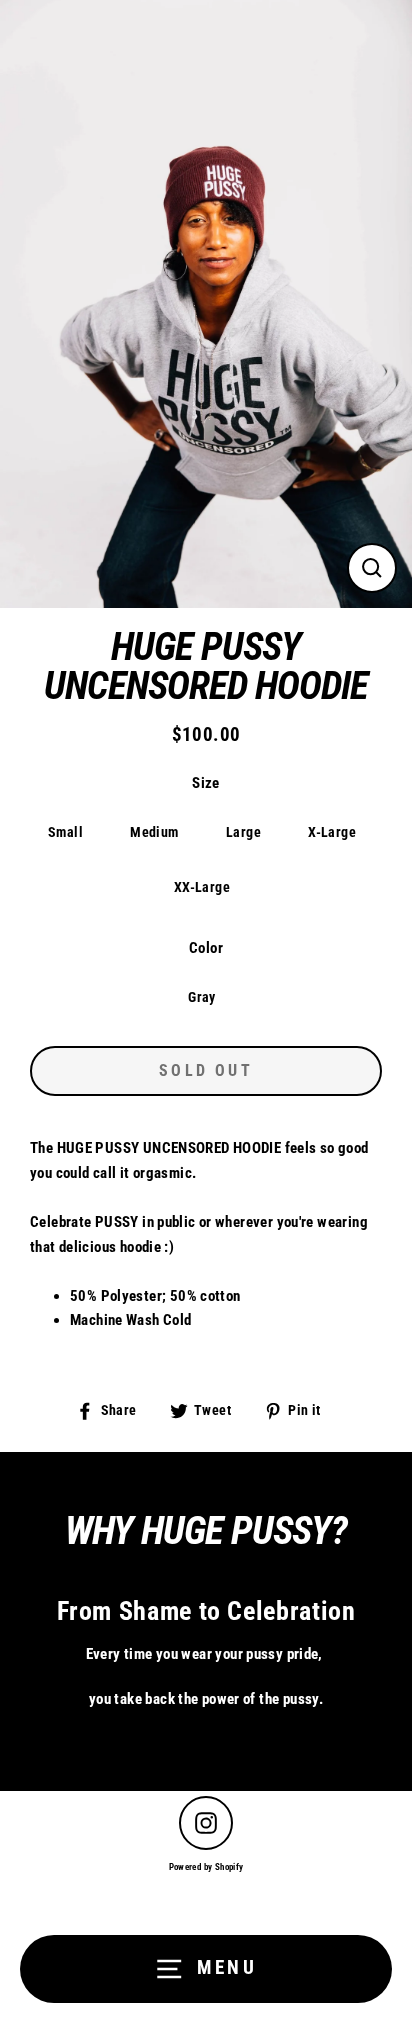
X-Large (332, 832)
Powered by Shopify (206, 1867)
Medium (154, 832)
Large (243, 832)
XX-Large (202, 887)
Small (65, 832)
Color (206, 948)
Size (206, 783)
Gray (202, 997)
